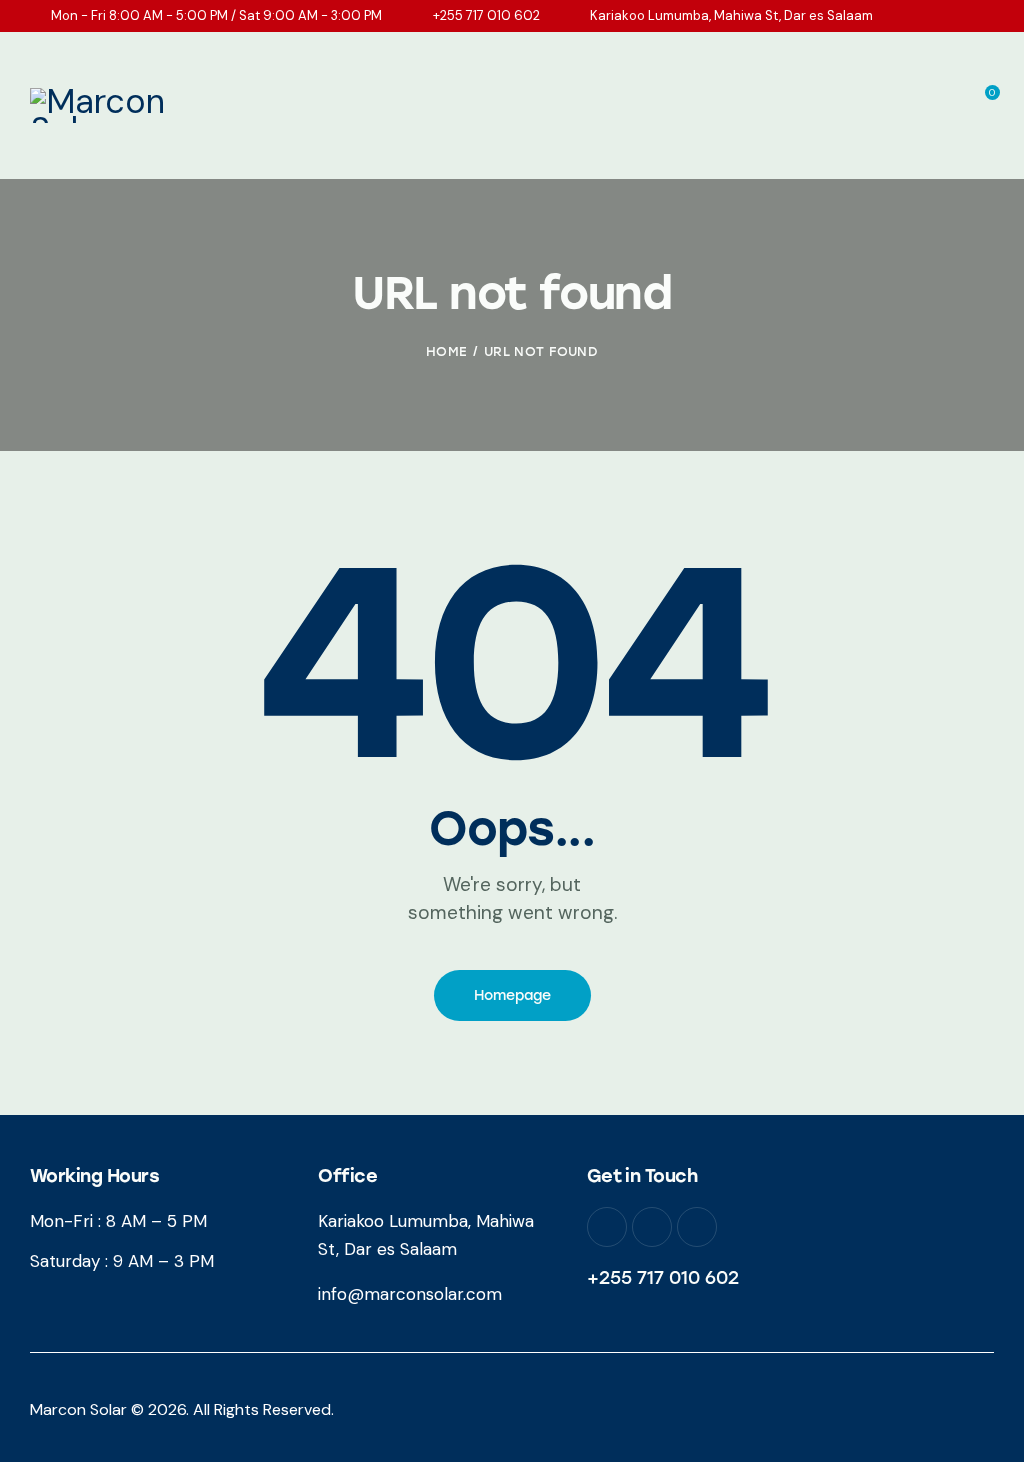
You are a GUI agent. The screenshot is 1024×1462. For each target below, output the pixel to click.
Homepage (512, 995)
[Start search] (980, 145)
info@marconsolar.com (410, 1294)
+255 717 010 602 (663, 1278)
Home (446, 351)
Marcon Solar (78, 1409)
